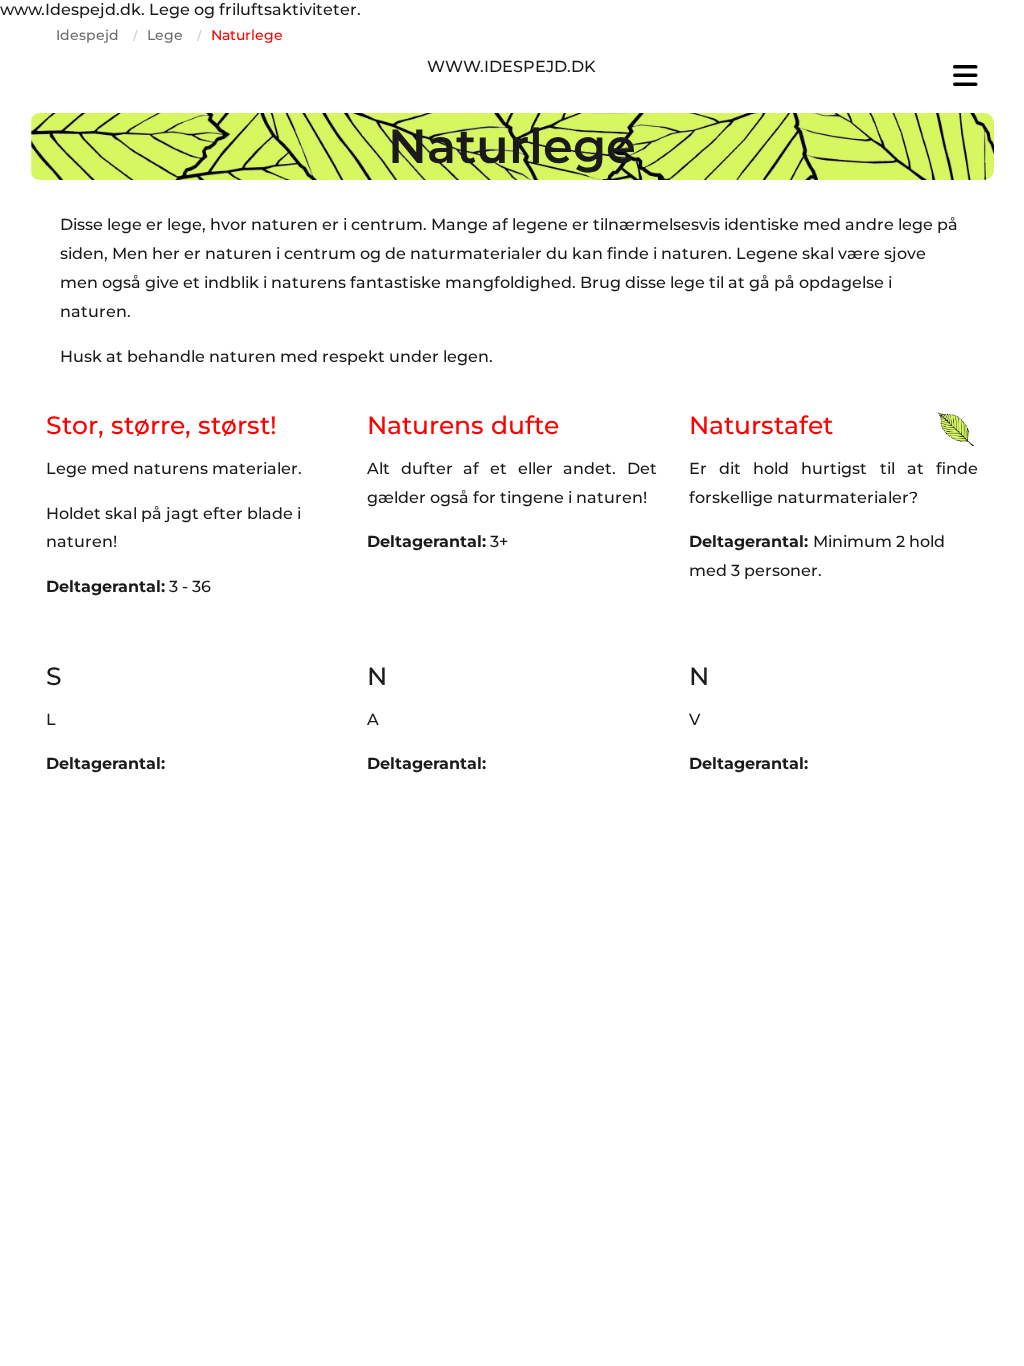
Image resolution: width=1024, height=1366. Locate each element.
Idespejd (87, 35)
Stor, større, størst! (161, 425)
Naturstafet (761, 425)
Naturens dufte (463, 425)
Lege (165, 35)
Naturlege (247, 35)
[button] (833, 76)
